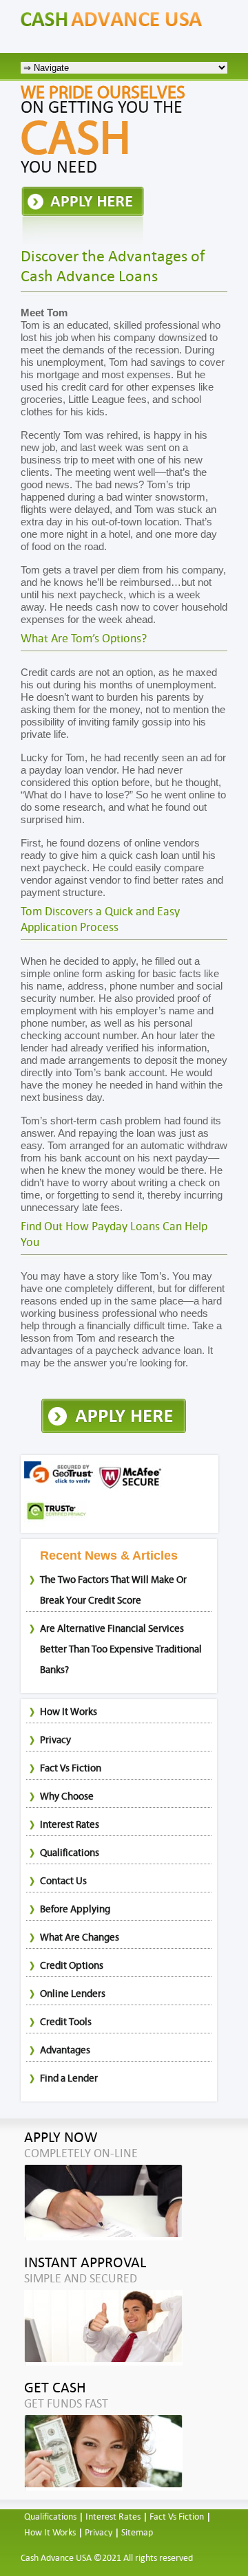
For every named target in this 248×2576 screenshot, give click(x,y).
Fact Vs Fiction (71, 1768)
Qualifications (70, 1853)
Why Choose (67, 1797)
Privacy (55, 1740)
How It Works (69, 1712)
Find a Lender (69, 2078)
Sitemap (137, 2533)
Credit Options (72, 1966)
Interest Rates (70, 1825)
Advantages (65, 2050)
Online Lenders (73, 1994)
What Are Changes (80, 1938)
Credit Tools (66, 2022)
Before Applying (75, 1909)
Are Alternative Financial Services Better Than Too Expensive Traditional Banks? (121, 1649)
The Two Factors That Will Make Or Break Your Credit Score (113, 1590)
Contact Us (63, 1881)
